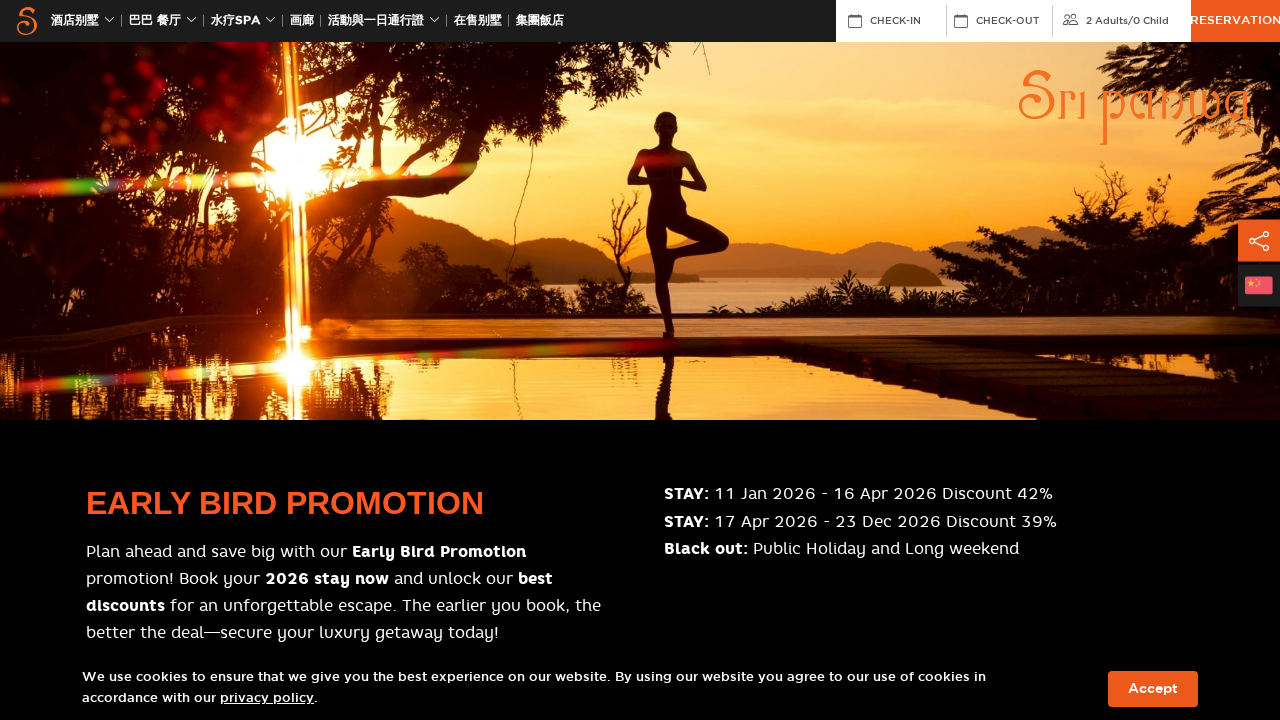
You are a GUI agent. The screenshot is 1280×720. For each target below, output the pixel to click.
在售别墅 (478, 20)
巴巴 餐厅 (155, 20)
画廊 (302, 20)
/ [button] (1127, 21)
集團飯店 (540, 20)
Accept (1153, 689)
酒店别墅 (75, 20)
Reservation (1235, 20)
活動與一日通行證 (376, 20)
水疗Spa (235, 20)
